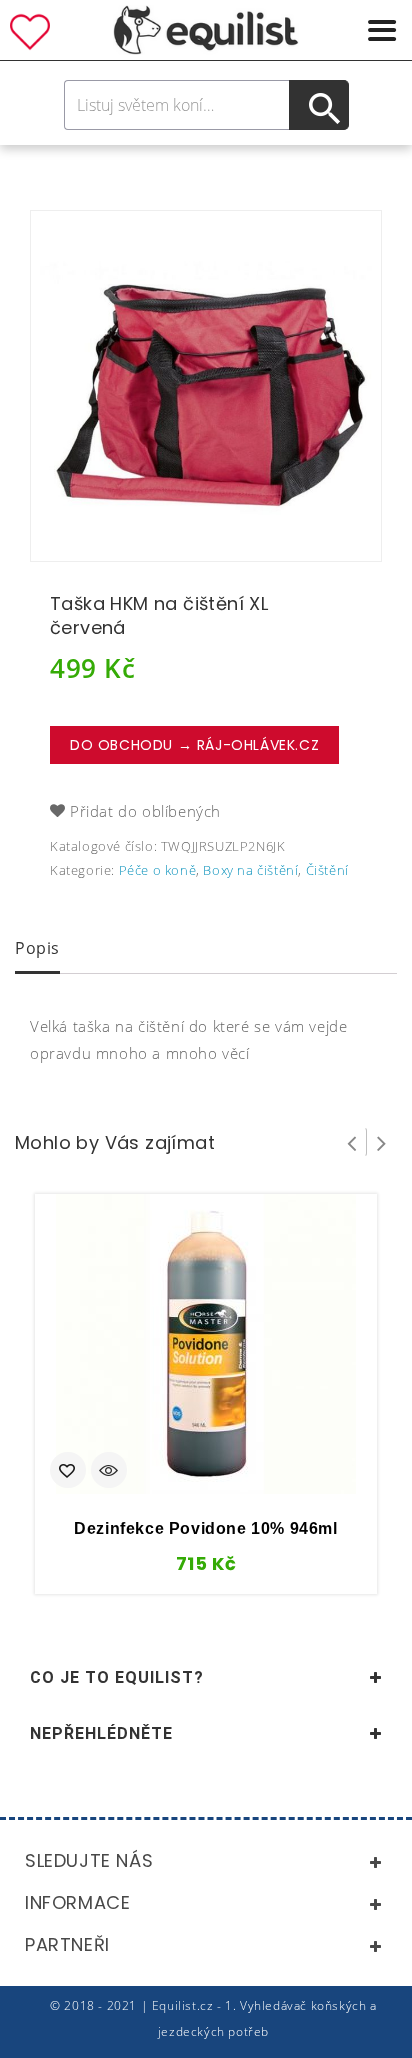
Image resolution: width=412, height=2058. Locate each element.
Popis (37, 948)
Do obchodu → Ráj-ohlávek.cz (194, 745)
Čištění (327, 870)
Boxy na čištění (250, 870)
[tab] (37, 950)
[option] (206, 386)
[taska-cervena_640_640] (206, 386)
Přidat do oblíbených (145, 811)
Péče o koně (158, 870)
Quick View (109, 1472)
